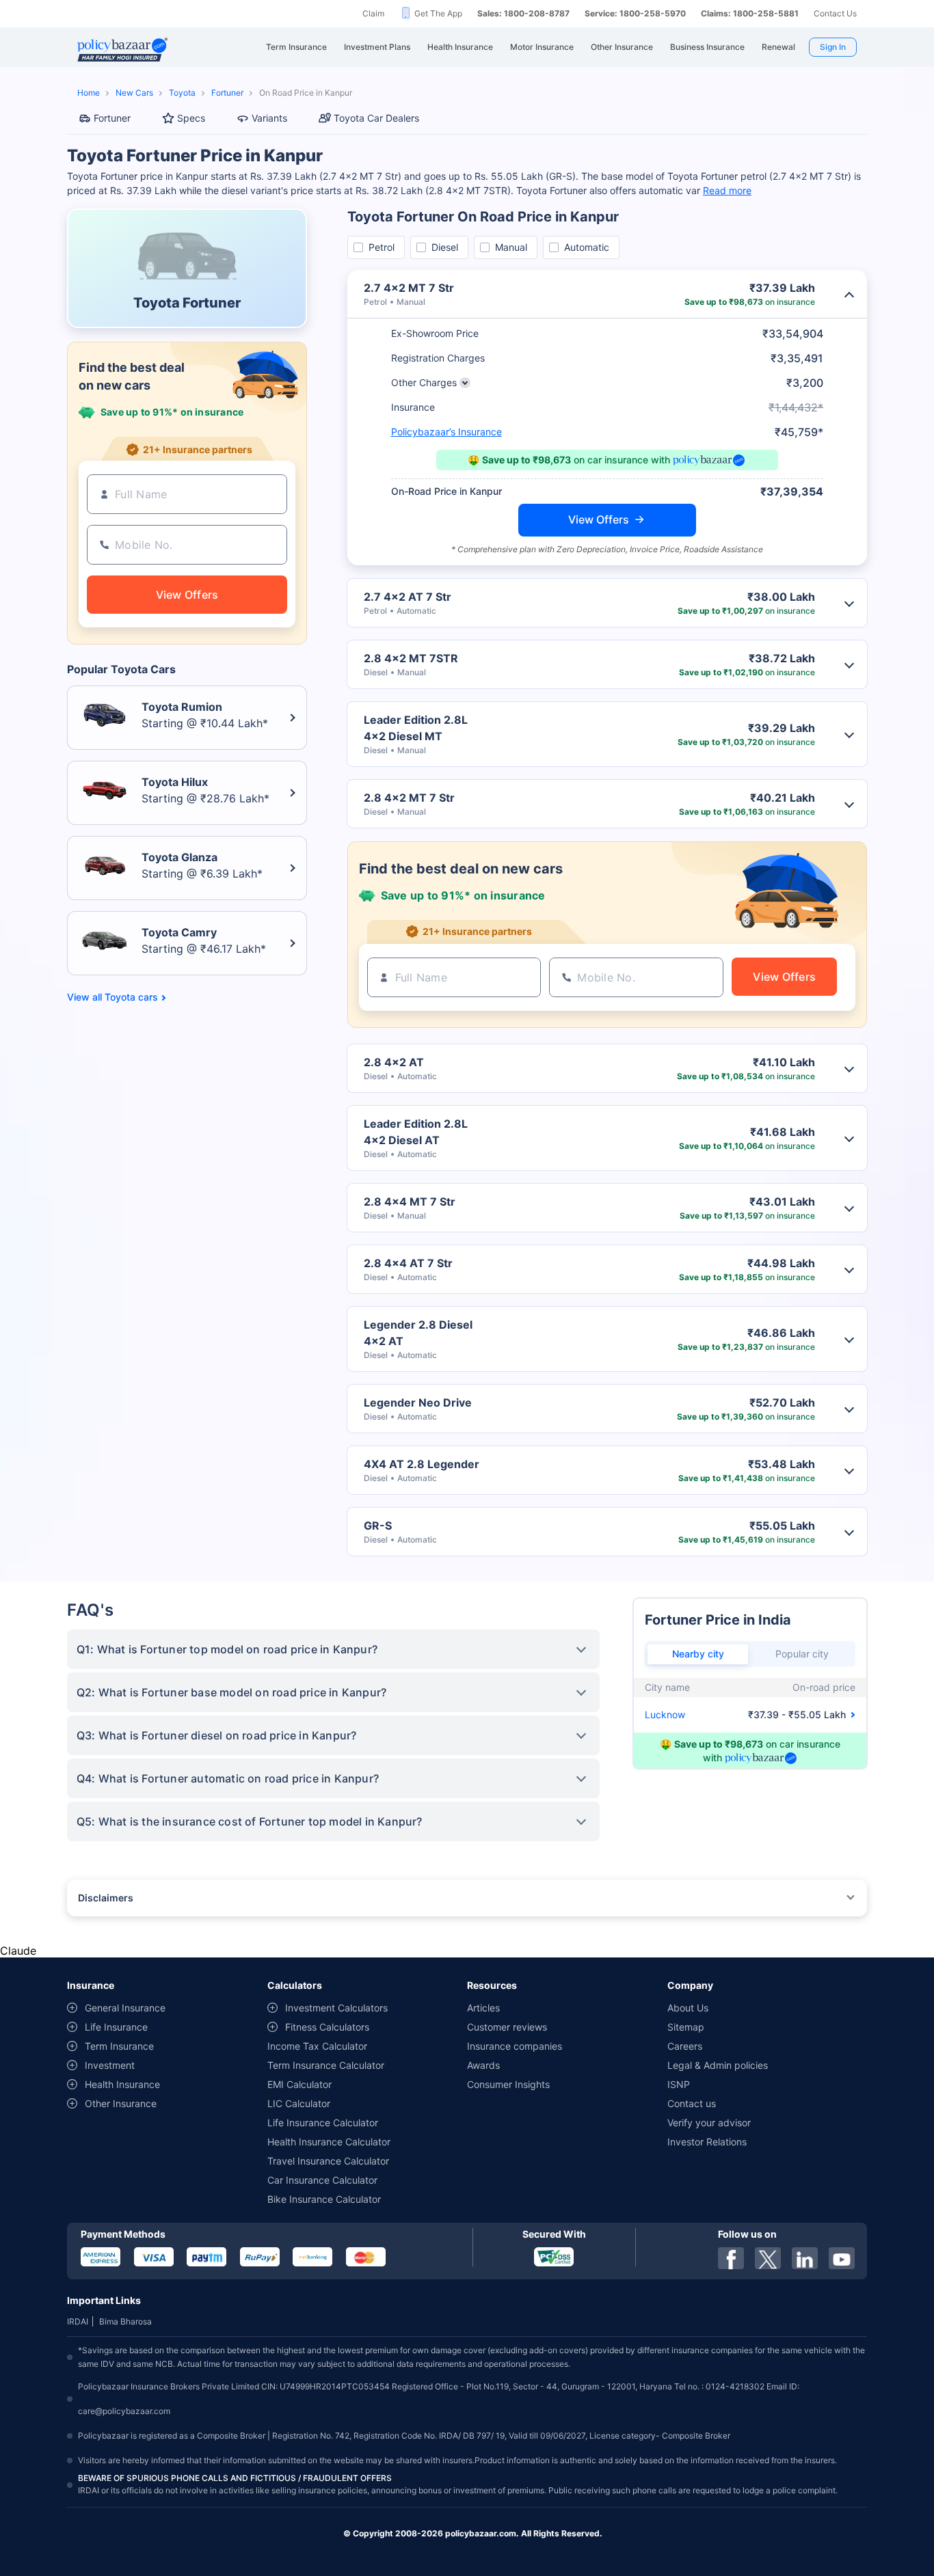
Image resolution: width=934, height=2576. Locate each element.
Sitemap (686, 2027)
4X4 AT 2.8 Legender (422, 1464)
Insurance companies (515, 2046)
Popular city (802, 1654)
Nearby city (698, 1654)
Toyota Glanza (179, 857)
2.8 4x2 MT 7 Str (409, 798)
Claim (373, 13)
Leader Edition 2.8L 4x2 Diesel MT (416, 728)
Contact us (692, 2103)
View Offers (599, 519)
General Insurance (125, 2008)
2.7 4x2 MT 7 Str (409, 288)
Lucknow (665, 1714)
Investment (110, 2065)
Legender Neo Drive (418, 1402)
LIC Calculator (299, 2103)
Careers (685, 2046)
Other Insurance (121, 2103)
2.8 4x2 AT (394, 1062)
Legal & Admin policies (718, 2065)
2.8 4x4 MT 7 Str (410, 1202)
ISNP (679, 2084)
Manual (511, 247)
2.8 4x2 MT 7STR (411, 658)
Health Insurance (122, 2084)
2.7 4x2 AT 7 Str (408, 597)
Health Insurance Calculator (329, 2142)
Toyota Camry (179, 932)
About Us (688, 2008)
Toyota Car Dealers (376, 118)
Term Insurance (119, 2046)
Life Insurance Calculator (323, 2123)
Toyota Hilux (175, 782)
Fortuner (227, 93)
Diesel (445, 247)
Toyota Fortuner (187, 303)
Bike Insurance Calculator (324, 2199)
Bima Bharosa (125, 2321)
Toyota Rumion (182, 707)
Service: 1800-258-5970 (635, 13)
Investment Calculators (336, 2008)
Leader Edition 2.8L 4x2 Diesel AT (416, 1132)
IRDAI (78, 2321)
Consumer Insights (508, 2084)
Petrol (382, 247)
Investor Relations (707, 2142)
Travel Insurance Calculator (328, 2161)
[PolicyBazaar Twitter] (768, 2258)
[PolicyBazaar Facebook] (731, 2258)
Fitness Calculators (327, 2027)
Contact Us (835, 13)
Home (89, 93)
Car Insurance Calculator (322, 2180)
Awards (483, 2065)
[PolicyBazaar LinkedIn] (805, 2258)
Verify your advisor (709, 2123)
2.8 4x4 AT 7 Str (408, 1263)
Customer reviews (507, 2027)
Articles (483, 2008)
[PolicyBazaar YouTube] (842, 2258)
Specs (191, 118)
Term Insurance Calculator (326, 2065)
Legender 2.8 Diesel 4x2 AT (418, 1333)
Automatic (587, 247)
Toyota (182, 93)
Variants (269, 118)
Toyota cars (131, 997)
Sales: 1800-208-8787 (523, 13)
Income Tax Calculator (317, 2046)
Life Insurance (116, 2027)
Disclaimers (106, 1898)
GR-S (378, 1526)
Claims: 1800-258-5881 (750, 13)
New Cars (134, 93)
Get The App (438, 13)
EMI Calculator (299, 2084)
